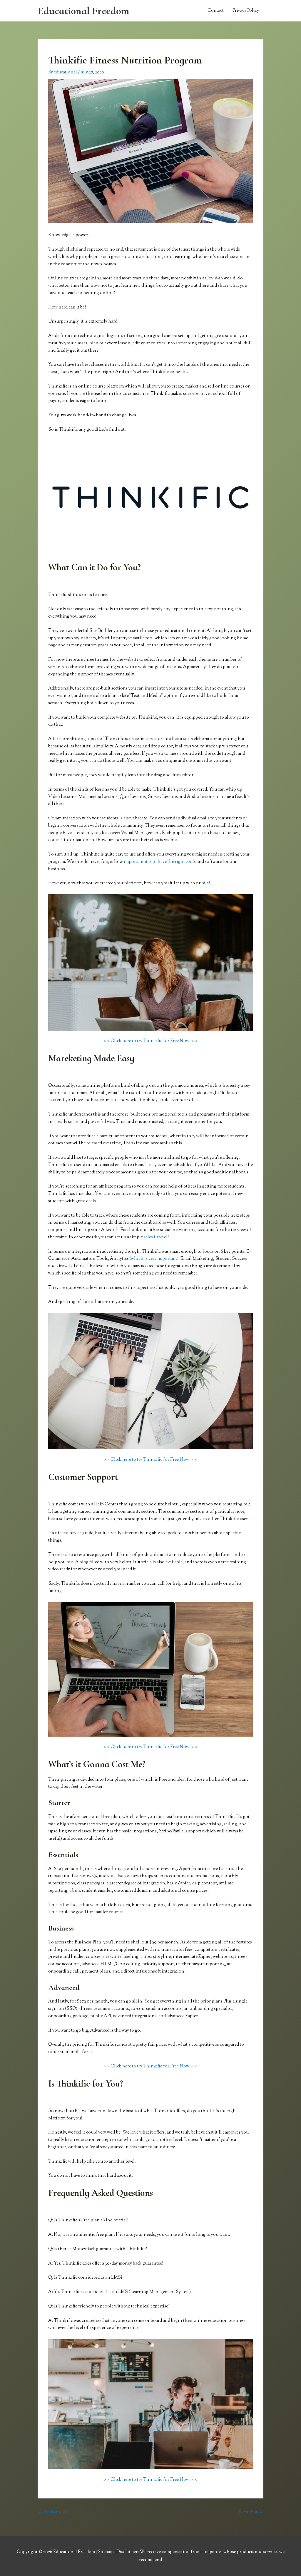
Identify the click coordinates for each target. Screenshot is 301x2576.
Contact (216, 11)
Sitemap (106, 2552)
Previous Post (54, 2512)
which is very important (154, 1259)
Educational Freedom (83, 11)
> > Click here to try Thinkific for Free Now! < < (150, 1041)
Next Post (251, 2512)
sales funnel (156, 1237)
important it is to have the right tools (160, 862)
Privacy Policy (246, 11)
